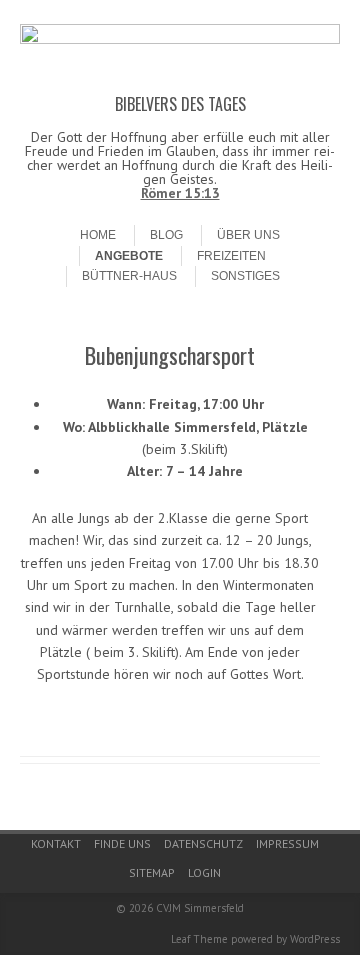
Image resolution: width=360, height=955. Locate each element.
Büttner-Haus (129, 276)
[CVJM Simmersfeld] (180, 39)
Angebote (129, 256)
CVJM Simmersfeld (200, 908)
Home (98, 235)
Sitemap (152, 872)
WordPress (315, 939)
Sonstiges (245, 276)
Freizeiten (231, 256)
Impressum (287, 843)
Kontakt (56, 843)
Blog (166, 235)
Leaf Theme (199, 939)
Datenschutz (203, 843)
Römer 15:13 (180, 193)
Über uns (248, 235)
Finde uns (122, 843)
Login (204, 872)
